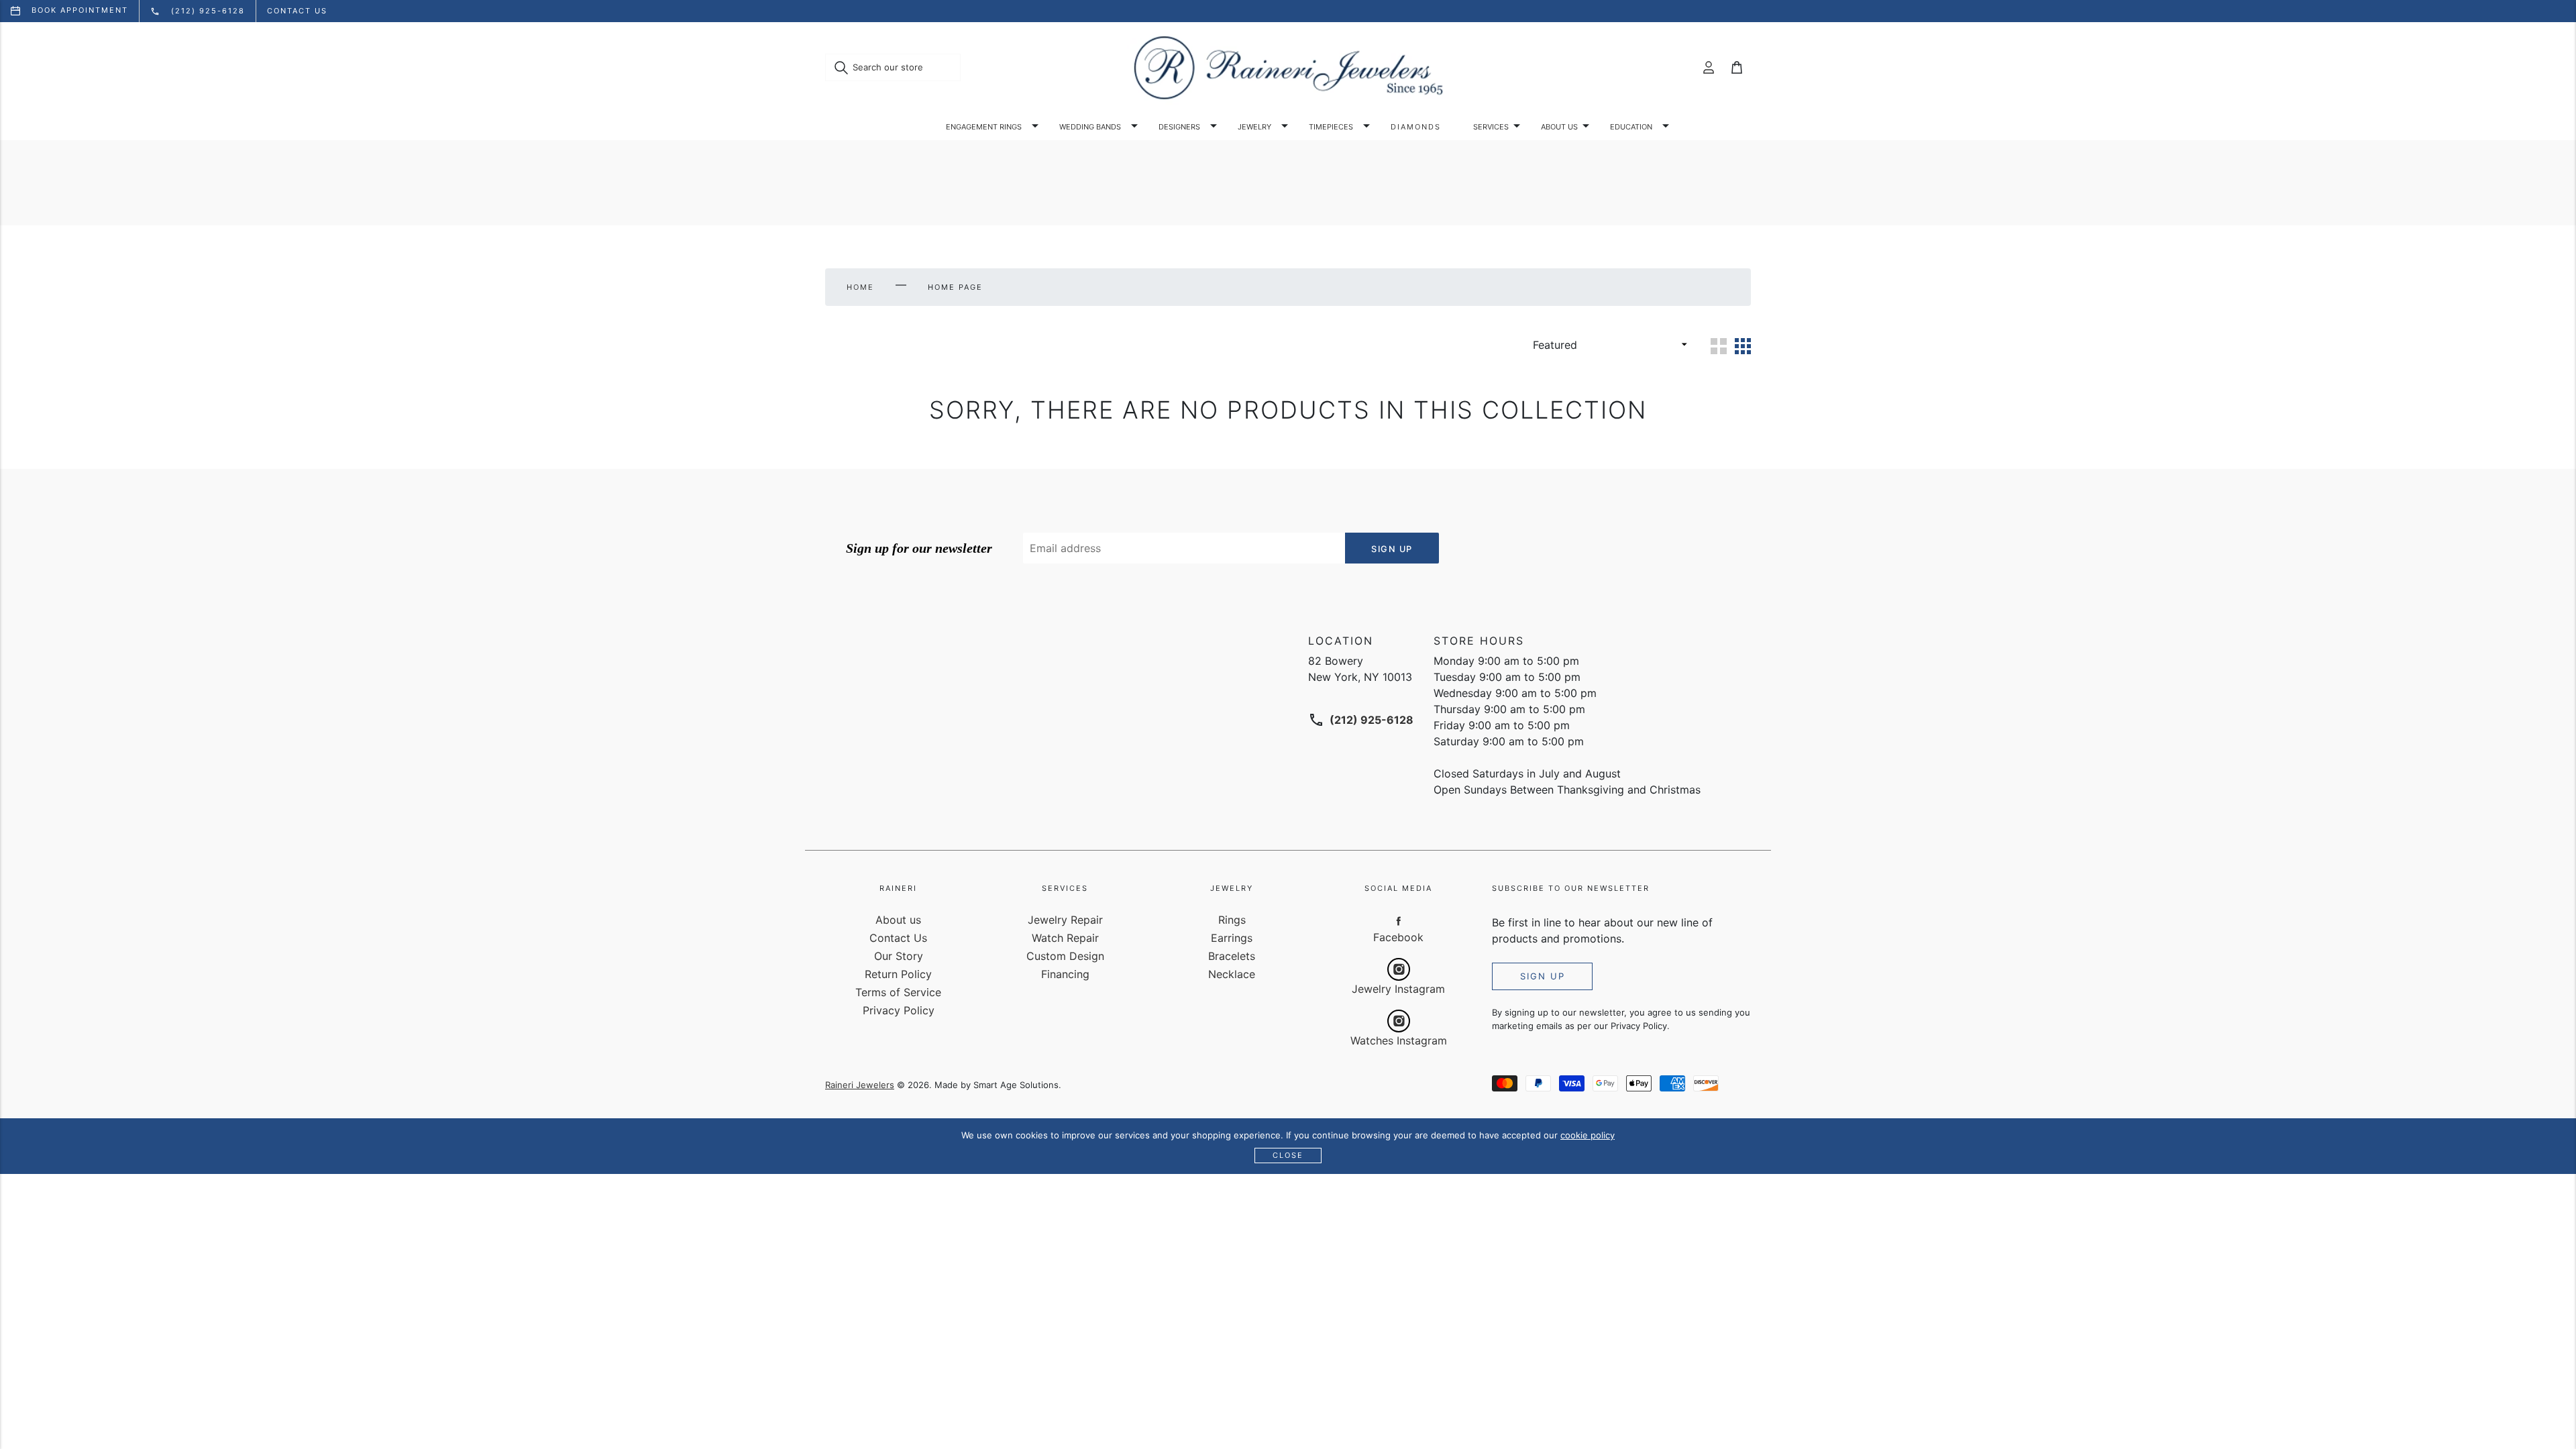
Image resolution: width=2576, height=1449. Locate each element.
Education (1631, 127)
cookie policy (1588, 1135)
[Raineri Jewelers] (1288, 68)
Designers (1179, 127)
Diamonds (1416, 127)
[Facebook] (1399, 920)
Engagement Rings (984, 127)
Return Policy (898, 974)
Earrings (1232, 938)
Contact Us (898, 938)
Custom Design (1065, 956)
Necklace (1232, 974)
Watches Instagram (1399, 1040)
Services (1491, 127)
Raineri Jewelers (860, 1085)
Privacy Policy (899, 1010)
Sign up (1543, 976)
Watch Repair (1065, 938)
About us (1559, 127)
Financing (1065, 974)
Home (860, 287)
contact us (297, 11)
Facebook (1398, 937)
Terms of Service (898, 992)
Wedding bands (1090, 127)
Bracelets (1232, 956)
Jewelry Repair (1065, 920)
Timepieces (1331, 127)
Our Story (899, 956)
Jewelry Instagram (1398, 989)
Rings (1232, 920)
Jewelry (1254, 127)
